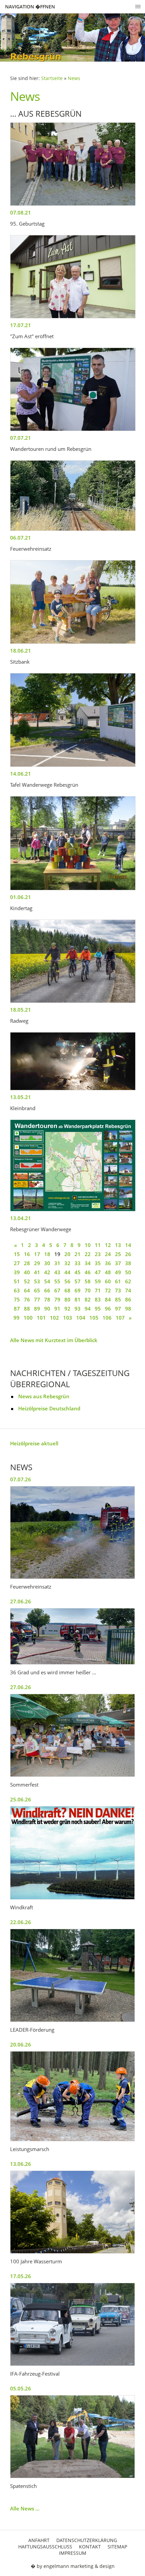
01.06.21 (21, 897)
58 (88, 1281)
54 (47, 1281)
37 (118, 1263)
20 (67, 1254)
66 (47, 1290)
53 (37, 1281)
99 (17, 1318)
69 (78, 1290)
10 (88, 1245)
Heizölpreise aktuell (34, 1443)
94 (88, 1309)
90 (47, 1309)
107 (120, 1318)
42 (47, 1272)
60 (108, 1281)
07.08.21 (21, 212)
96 (108, 1309)
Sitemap (117, 2547)
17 (37, 1254)
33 (78, 1263)
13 (118, 1245)
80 (67, 1299)
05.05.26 (21, 2388)
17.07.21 (21, 325)
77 (37, 1299)
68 (67, 1290)
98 (128, 1309)
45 (78, 1272)
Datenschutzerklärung (87, 2540)
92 (67, 1309)
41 (37, 1272)
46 (88, 1272)
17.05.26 (21, 2276)
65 (37, 1290)
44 (67, 1272)
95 (98, 1309)
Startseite (52, 78)
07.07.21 (21, 438)
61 (118, 1281)
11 (98, 1245)
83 (98, 1299)
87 (17, 1309)
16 (27, 1254)
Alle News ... (25, 2508)
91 (57, 1309)
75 (17, 1299)
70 (88, 1290)
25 (118, 1254)
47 (98, 1272)
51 (17, 1281)
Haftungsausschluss (45, 2547)
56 (67, 1281)
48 (108, 1272)
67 (57, 1290)
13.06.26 (21, 2164)
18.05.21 (21, 1010)
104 (81, 1318)
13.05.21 (21, 1097)
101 (41, 1318)
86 (128, 1299)
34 (88, 1263)
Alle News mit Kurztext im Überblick (54, 1340)
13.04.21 (21, 1218)
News (74, 78)
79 (57, 1299)
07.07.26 (21, 1479)
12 (108, 1245)
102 (54, 1318)
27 (17, 1263)
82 (88, 1299)
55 (57, 1281)
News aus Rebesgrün (44, 1396)
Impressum (73, 2553)
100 (28, 1318)
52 (27, 1281)
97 (118, 1309)
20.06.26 (21, 2044)
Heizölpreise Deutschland (49, 1408)
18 (47, 1254)
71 (98, 1290)
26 (128, 1254)
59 (98, 1281)
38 (128, 1263)
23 (98, 1254)
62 (128, 1281)
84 (108, 1299)
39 (17, 1272)
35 (98, 1263)
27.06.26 (21, 1601)
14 (128, 1245)
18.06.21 (21, 651)
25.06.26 (21, 1799)
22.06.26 (21, 1922)
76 (27, 1299)
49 (118, 1272)
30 (47, 1263)
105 (94, 1318)
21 (78, 1254)
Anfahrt (39, 2540)
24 (108, 1254)
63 (17, 1290)
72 (108, 1290)
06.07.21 (21, 538)
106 (107, 1318)
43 (57, 1272)
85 (118, 1299)
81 (78, 1299)
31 (57, 1263)
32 (67, 1263)
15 (17, 1254)
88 (27, 1309)
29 (37, 1263)
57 (78, 1281)
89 (37, 1309)
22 (88, 1254)
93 (78, 1309)
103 (68, 1318)
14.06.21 (21, 774)
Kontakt (90, 2547)
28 (27, 1263)
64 (27, 1290)
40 (27, 1272)
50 (128, 1272)
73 (118, 1290)
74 (128, 1290)
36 (108, 1263)
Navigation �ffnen (30, 7)
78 (47, 1299)
